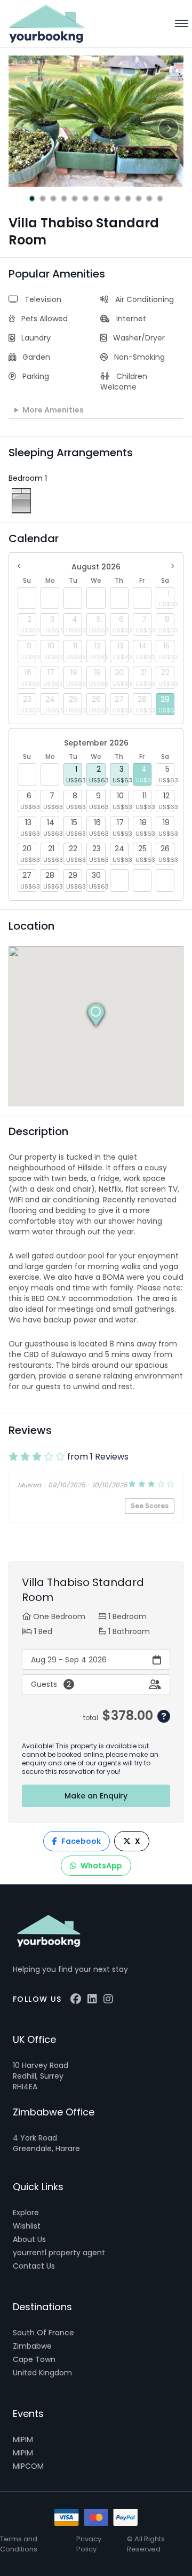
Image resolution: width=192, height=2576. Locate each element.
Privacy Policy (89, 2544)
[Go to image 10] (128, 199)
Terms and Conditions (19, 2544)
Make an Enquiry (96, 1796)
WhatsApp (101, 1866)
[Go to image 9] (117, 199)
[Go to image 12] (149, 199)
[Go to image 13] (160, 199)
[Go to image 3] (53, 199)
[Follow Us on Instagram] (108, 1999)
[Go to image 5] (75, 199)
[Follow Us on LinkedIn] (92, 1999)
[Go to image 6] (85, 199)
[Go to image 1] (32, 199)
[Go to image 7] (96, 199)
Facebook (81, 1841)
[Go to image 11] (139, 199)
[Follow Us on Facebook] (76, 1999)
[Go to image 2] (43, 199)
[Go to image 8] (107, 199)
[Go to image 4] (64, 199)
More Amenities (53, 410)
